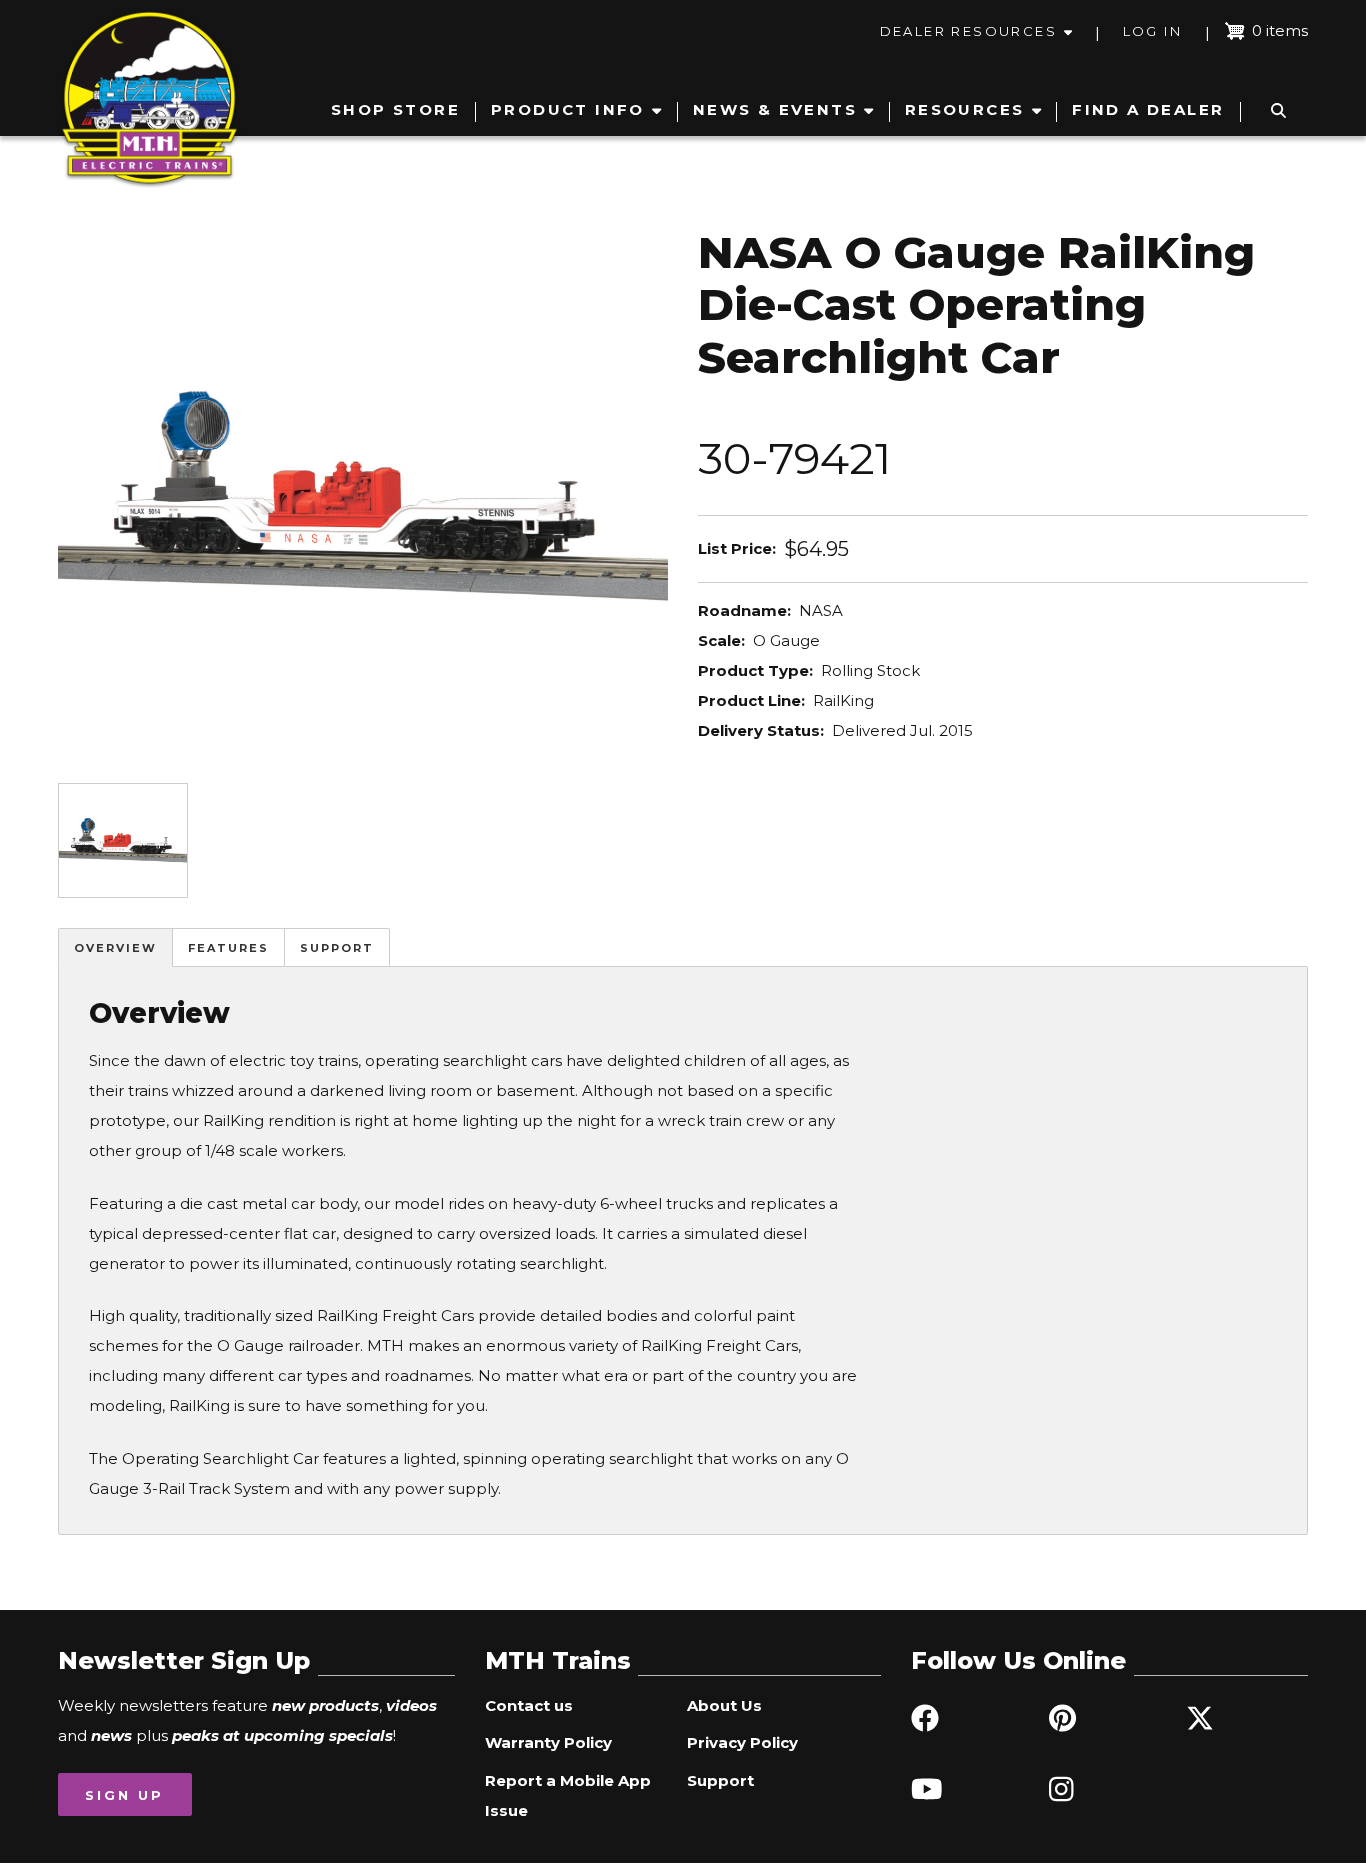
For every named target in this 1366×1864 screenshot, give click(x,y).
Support (337, 948)
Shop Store (395, 109)
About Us (724, 1705)
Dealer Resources (968, 31)
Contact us (529, 1705)
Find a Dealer (1148, 109)
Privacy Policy (742, 1742)
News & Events (775, 109)
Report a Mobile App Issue (568, 1795)
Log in (1152, 31)
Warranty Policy (548, 1742)
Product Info (568, 109)
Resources (965, 109)
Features (228, 948)
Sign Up (124, 1795)
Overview (115, 948)
